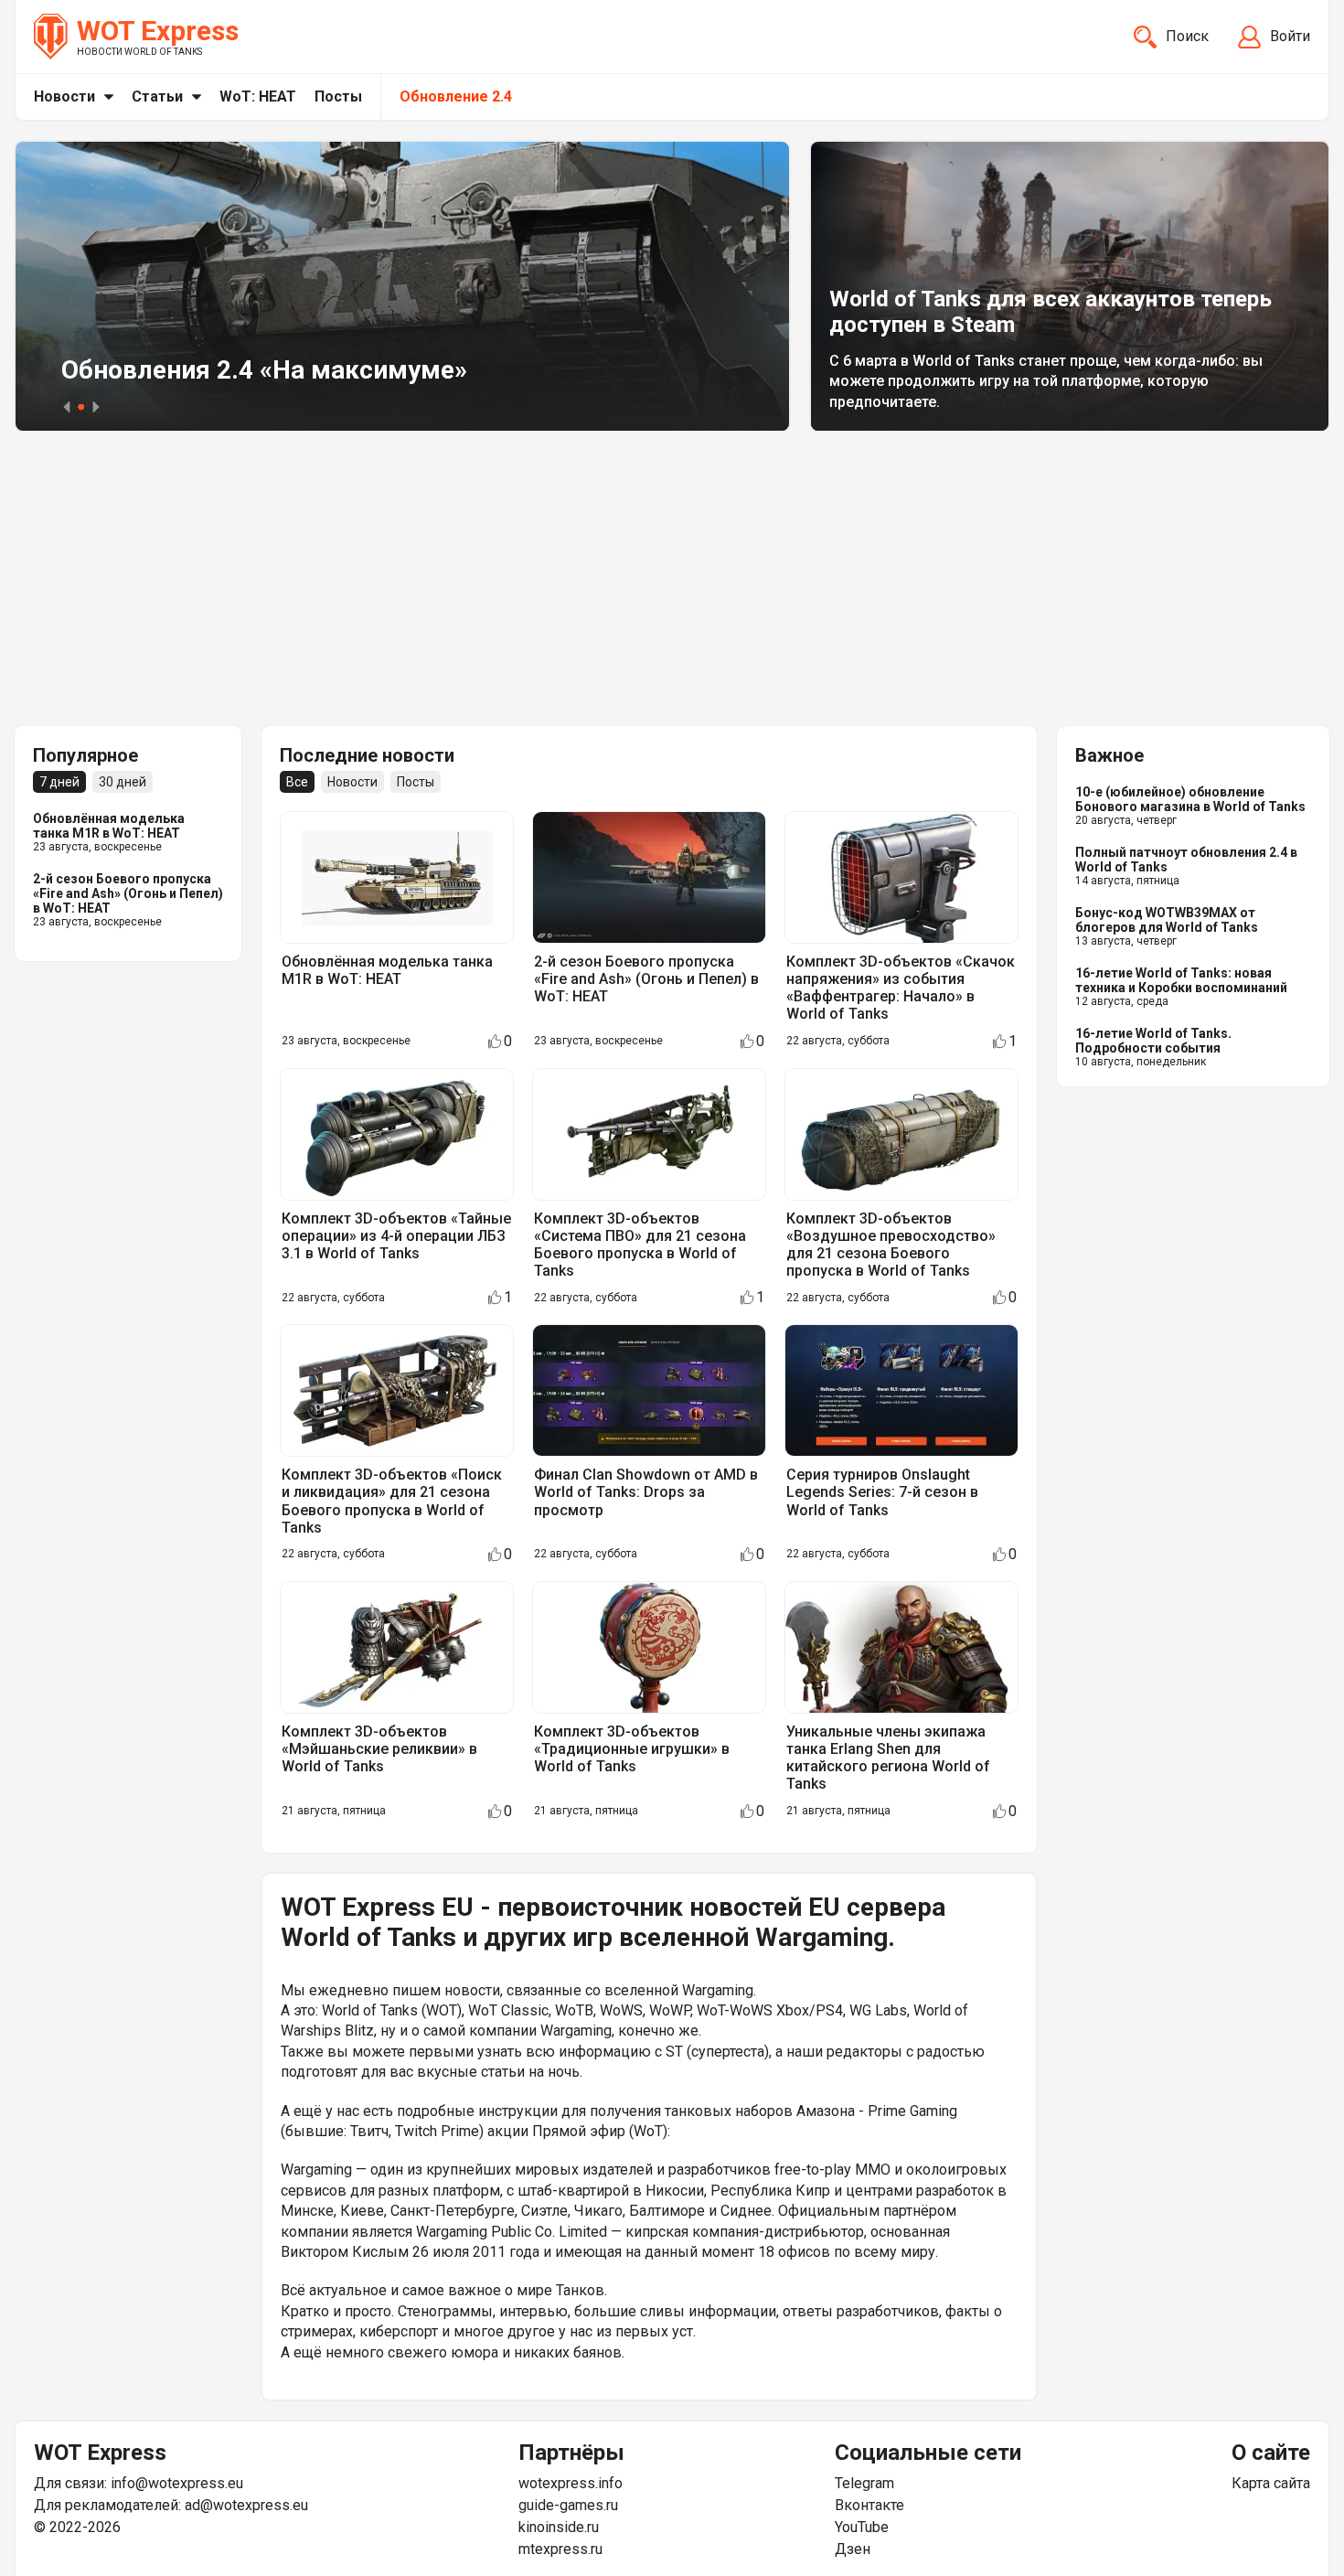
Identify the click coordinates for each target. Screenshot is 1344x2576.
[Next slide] (96, 407)
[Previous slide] (67, 407)
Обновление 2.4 (456, 96)
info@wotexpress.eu (177, 2483)
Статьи (157, 96)
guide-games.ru (568, 2505)
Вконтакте (869, 2505)
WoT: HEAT (258, 96)
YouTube (862, 2527)
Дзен (853, 2549)
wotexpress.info (571, 2483)
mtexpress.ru (560, 2549)
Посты (338, 96)
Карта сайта (1271, 2483)
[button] (81, 407)
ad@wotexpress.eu (246, 2505)
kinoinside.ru (559, 2527)
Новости (64, 96)
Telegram (864, 2483)
